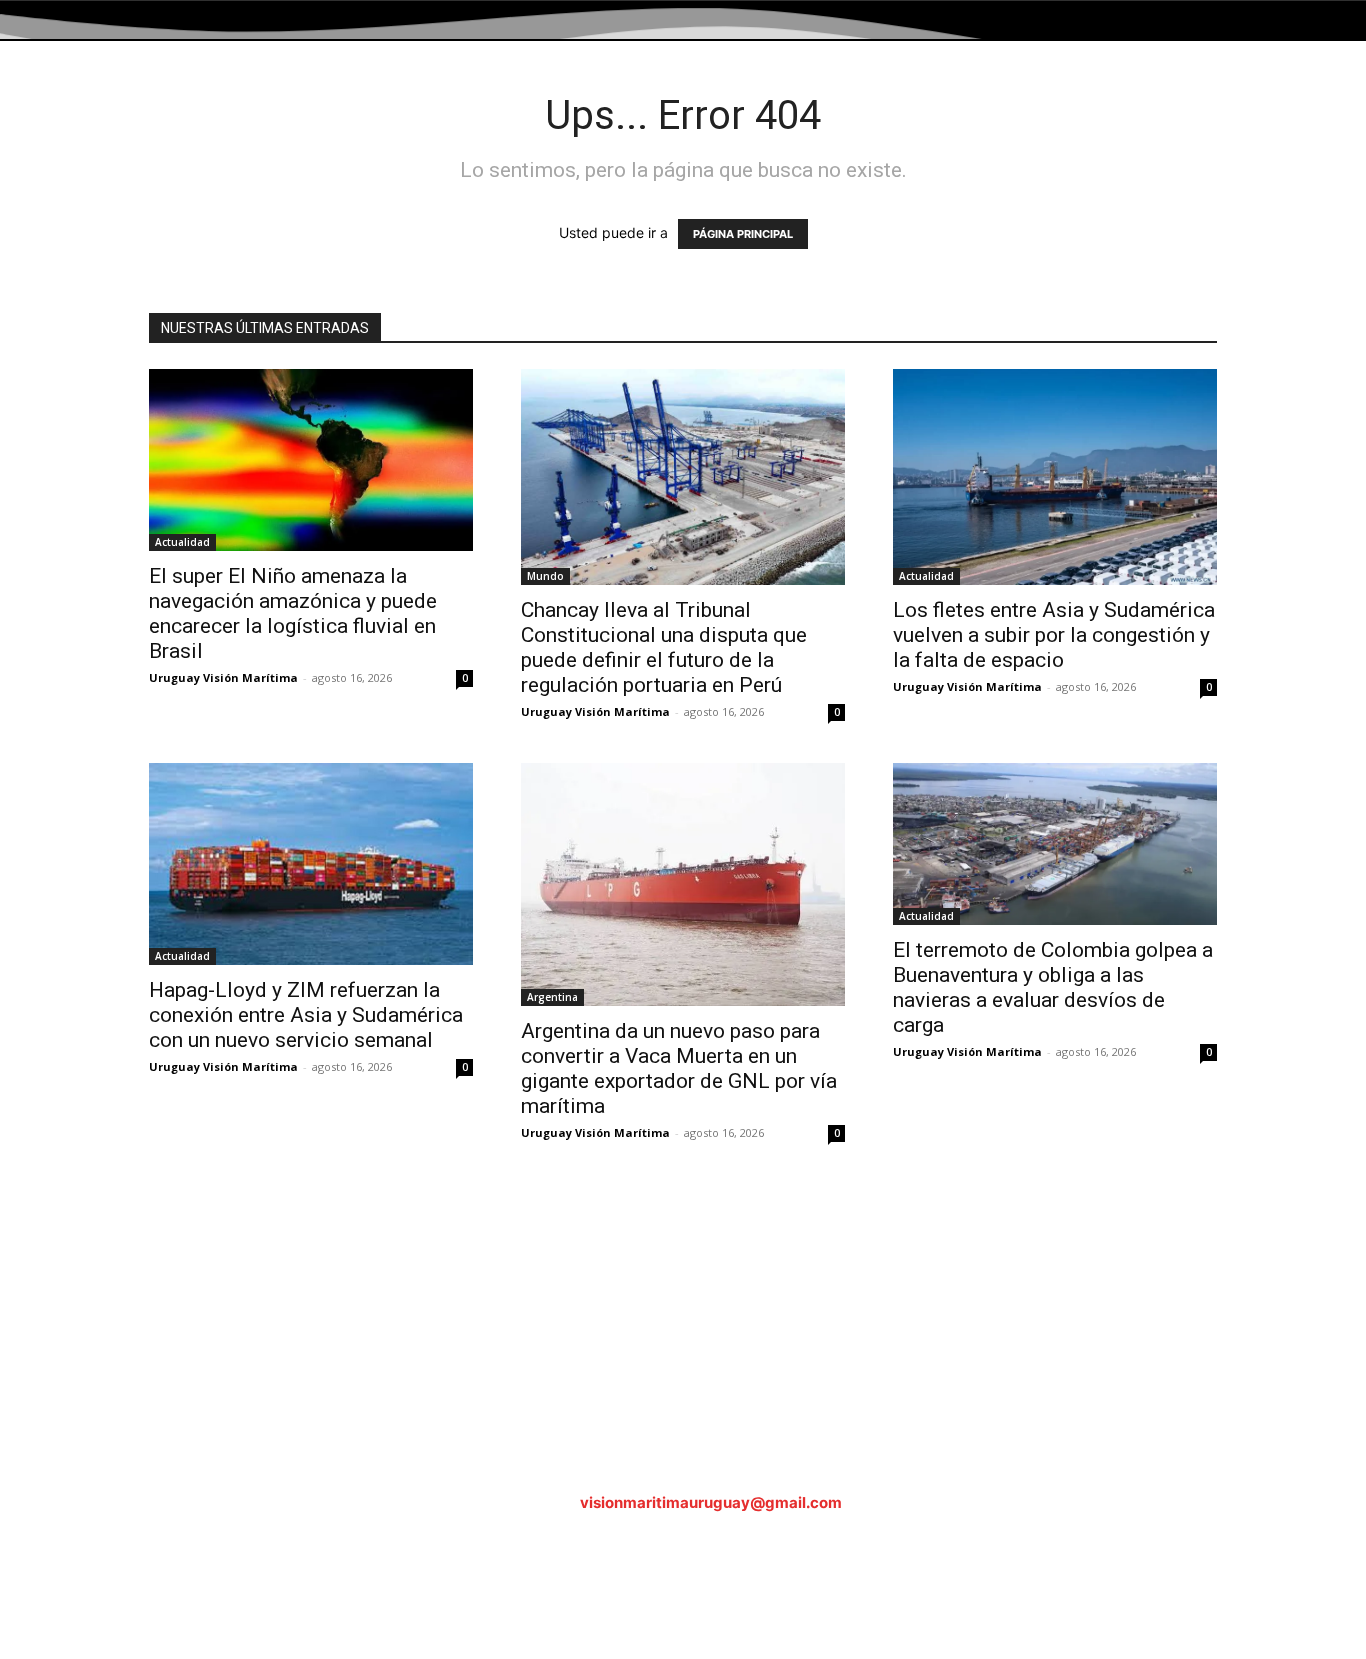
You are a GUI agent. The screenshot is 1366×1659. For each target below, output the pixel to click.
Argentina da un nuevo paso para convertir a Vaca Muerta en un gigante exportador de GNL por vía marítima (679, 1068)
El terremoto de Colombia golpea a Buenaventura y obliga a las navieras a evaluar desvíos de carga (1053, 987)
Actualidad (182, 542)
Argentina (552, 997)
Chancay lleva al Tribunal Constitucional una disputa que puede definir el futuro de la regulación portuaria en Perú (664, 647)
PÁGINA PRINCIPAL (743, 234)
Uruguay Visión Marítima (223, 677)
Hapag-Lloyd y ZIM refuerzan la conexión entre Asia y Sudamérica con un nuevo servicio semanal (306, 1015)
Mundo (545, 576)
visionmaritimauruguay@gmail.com (711, 1502)
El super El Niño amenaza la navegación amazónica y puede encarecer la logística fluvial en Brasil (293, 613)
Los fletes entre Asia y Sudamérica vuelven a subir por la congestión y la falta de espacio (1054, 635)
